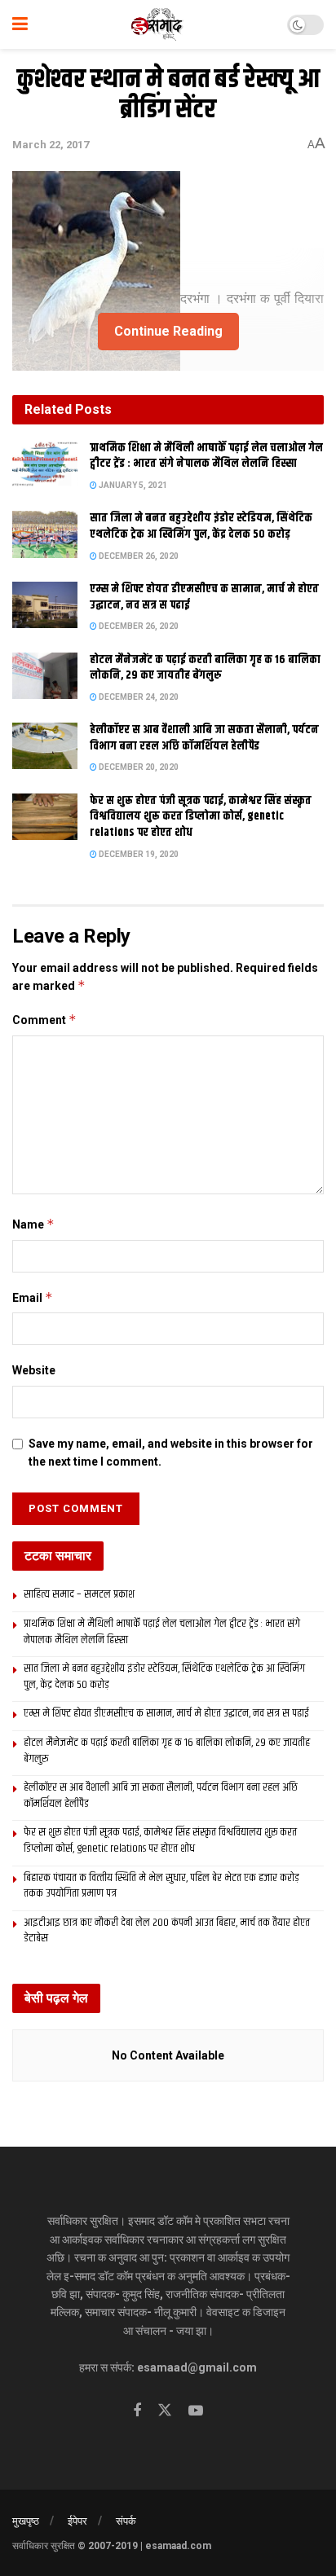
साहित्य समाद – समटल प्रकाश (79, 1594)
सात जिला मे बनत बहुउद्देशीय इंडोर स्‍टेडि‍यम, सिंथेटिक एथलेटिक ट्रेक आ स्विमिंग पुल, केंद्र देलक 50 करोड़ (201, 526)
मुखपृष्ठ (26, 2521)
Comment (44, 1020)
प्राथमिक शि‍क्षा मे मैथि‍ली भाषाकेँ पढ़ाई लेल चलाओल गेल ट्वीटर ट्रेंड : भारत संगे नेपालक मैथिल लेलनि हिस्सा (206, 456)
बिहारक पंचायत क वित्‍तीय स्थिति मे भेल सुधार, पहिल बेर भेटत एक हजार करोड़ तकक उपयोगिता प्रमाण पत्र (161, 1886)
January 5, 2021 (132, 485)
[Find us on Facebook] (137, 2411)
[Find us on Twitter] (165, 2411)
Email (33, 1297)
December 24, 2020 (138, 697)
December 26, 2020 (138, 556)
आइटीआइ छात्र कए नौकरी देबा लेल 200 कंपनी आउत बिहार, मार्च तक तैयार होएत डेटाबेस (167, 1931)
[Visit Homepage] (158, 24)
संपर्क (126, 2521)
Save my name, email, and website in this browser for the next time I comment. (171, 1453)
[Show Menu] (20, 24)
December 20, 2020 (138, 767)
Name (33, 1224)
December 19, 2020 (138, 854)
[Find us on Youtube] (196, 2411)
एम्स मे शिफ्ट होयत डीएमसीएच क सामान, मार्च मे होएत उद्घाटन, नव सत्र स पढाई (204, 597)
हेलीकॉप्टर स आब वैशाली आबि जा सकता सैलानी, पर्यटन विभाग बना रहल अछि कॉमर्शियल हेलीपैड (204, 738)
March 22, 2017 (51, 145)
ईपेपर (77, 2521)
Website (34, 1370)
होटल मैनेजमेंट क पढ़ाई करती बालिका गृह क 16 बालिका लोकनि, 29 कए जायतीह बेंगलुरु (205, 668)
